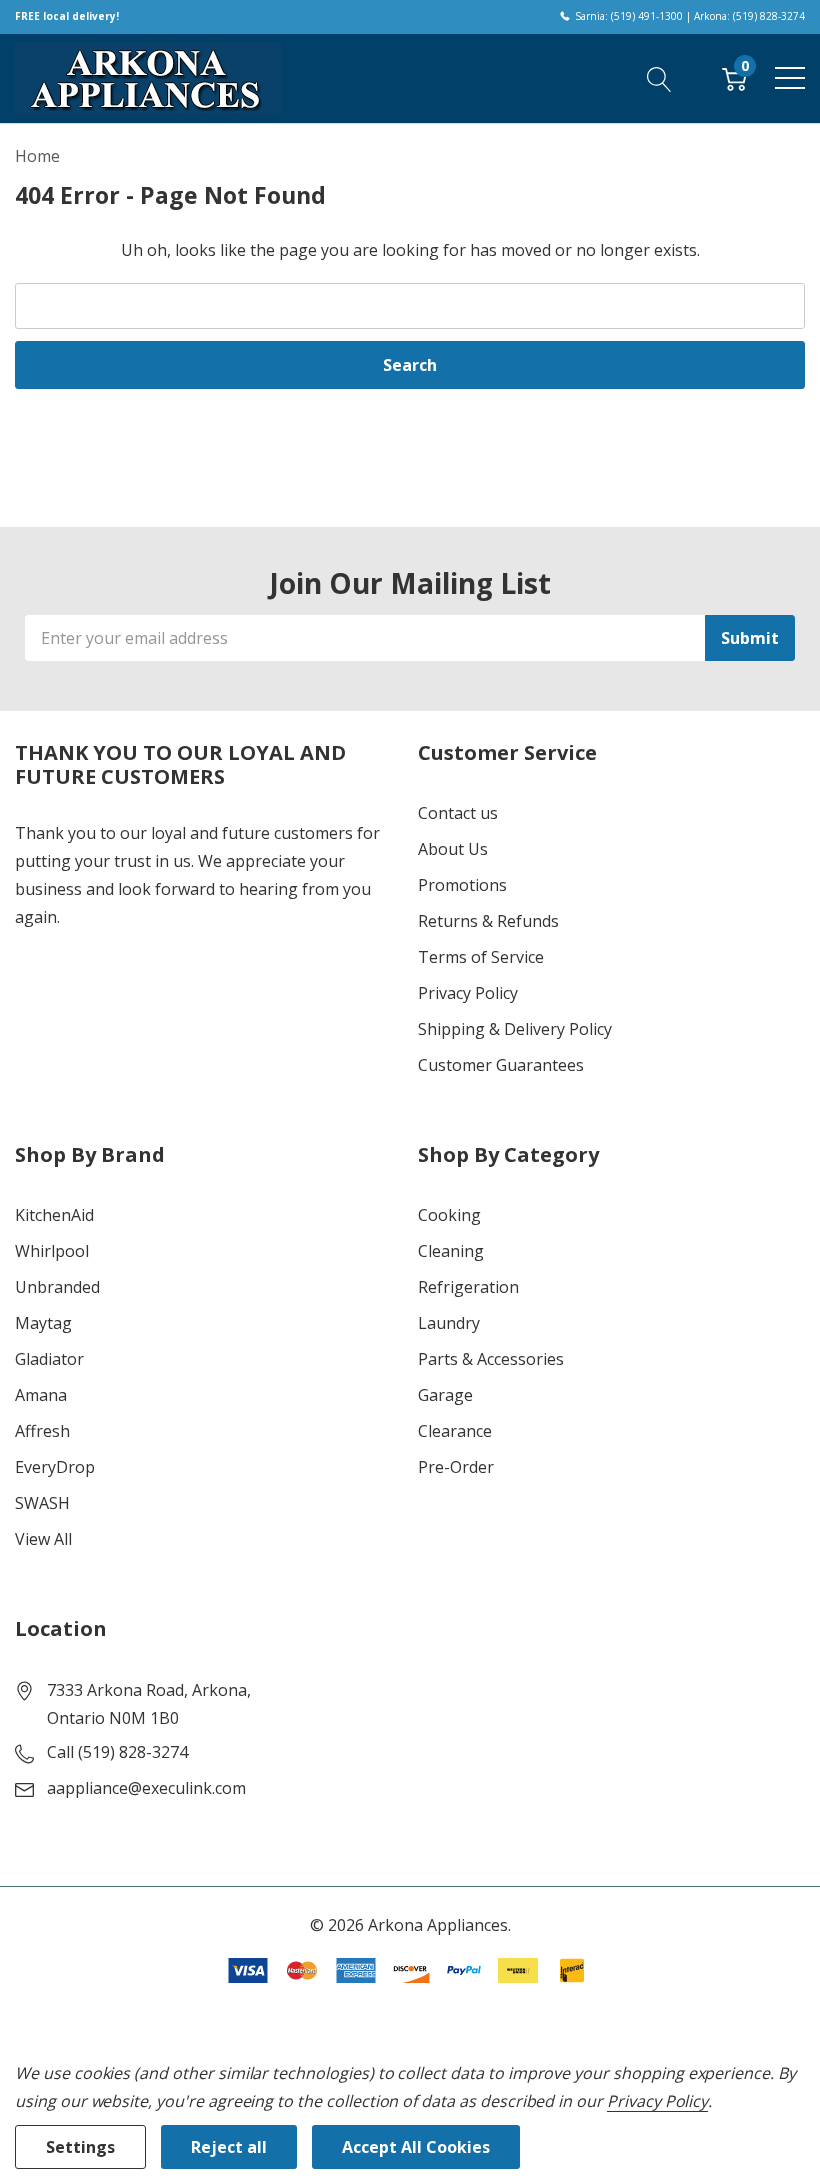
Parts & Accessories (491, 1359)
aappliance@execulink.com (146, 1788)
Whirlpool (52, 1251)
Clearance (455, 1431)
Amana (41, 1395)
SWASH (42, 1503)
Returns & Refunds (488, 921)
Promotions (462, 885)
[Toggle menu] (790, 78)
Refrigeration (468, 1287)
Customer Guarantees (501, 1065)
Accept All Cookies (416, 2147)
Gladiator (49, 1359)
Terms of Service (481, 957)
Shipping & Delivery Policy (515, 1029)
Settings (80, 2147)
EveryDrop (55, 1467)
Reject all (229, 2147)
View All (43, 1539)
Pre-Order (456, 1467)
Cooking (449, 1215)
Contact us (458, 813)
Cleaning (451, 1251)
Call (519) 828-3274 (117, 1752)
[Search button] (659, 78)
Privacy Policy (468, 993)
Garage (445, 1395)
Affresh (42, 1431)
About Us (453, 849)
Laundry (449, 1323)
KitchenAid (54, 1215)
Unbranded (57, 1287)
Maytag (43, 1323)
